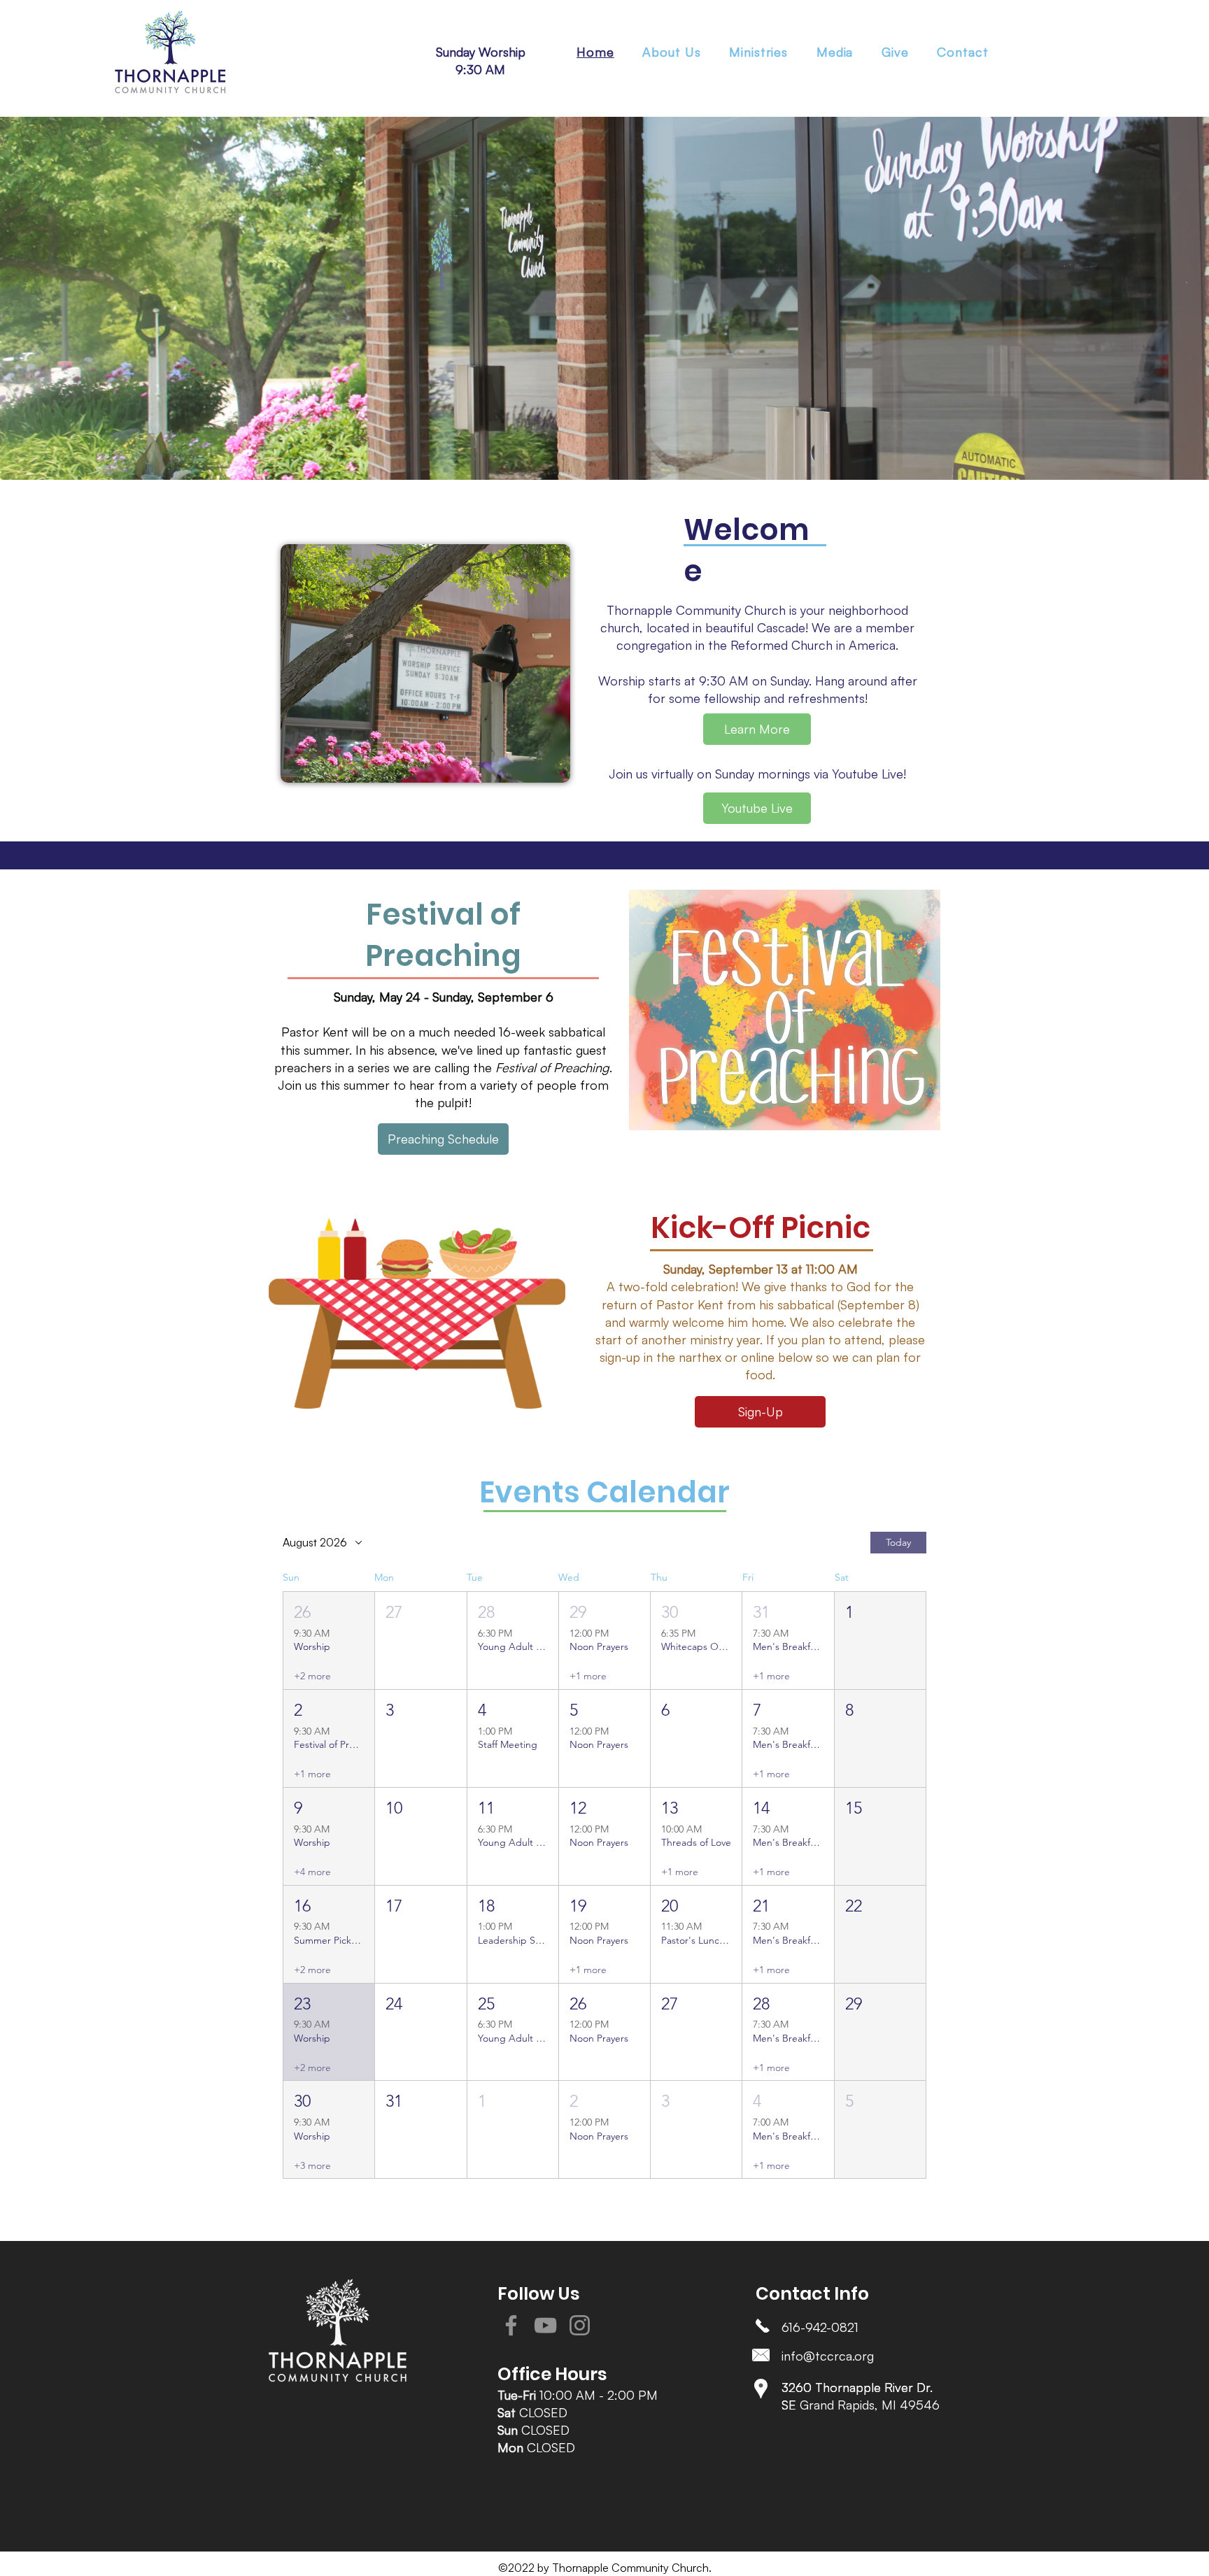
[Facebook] (511, 2325)
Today (898, 1542)
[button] (759, 52)
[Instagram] (580, 2325)
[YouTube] (545, 2325)
